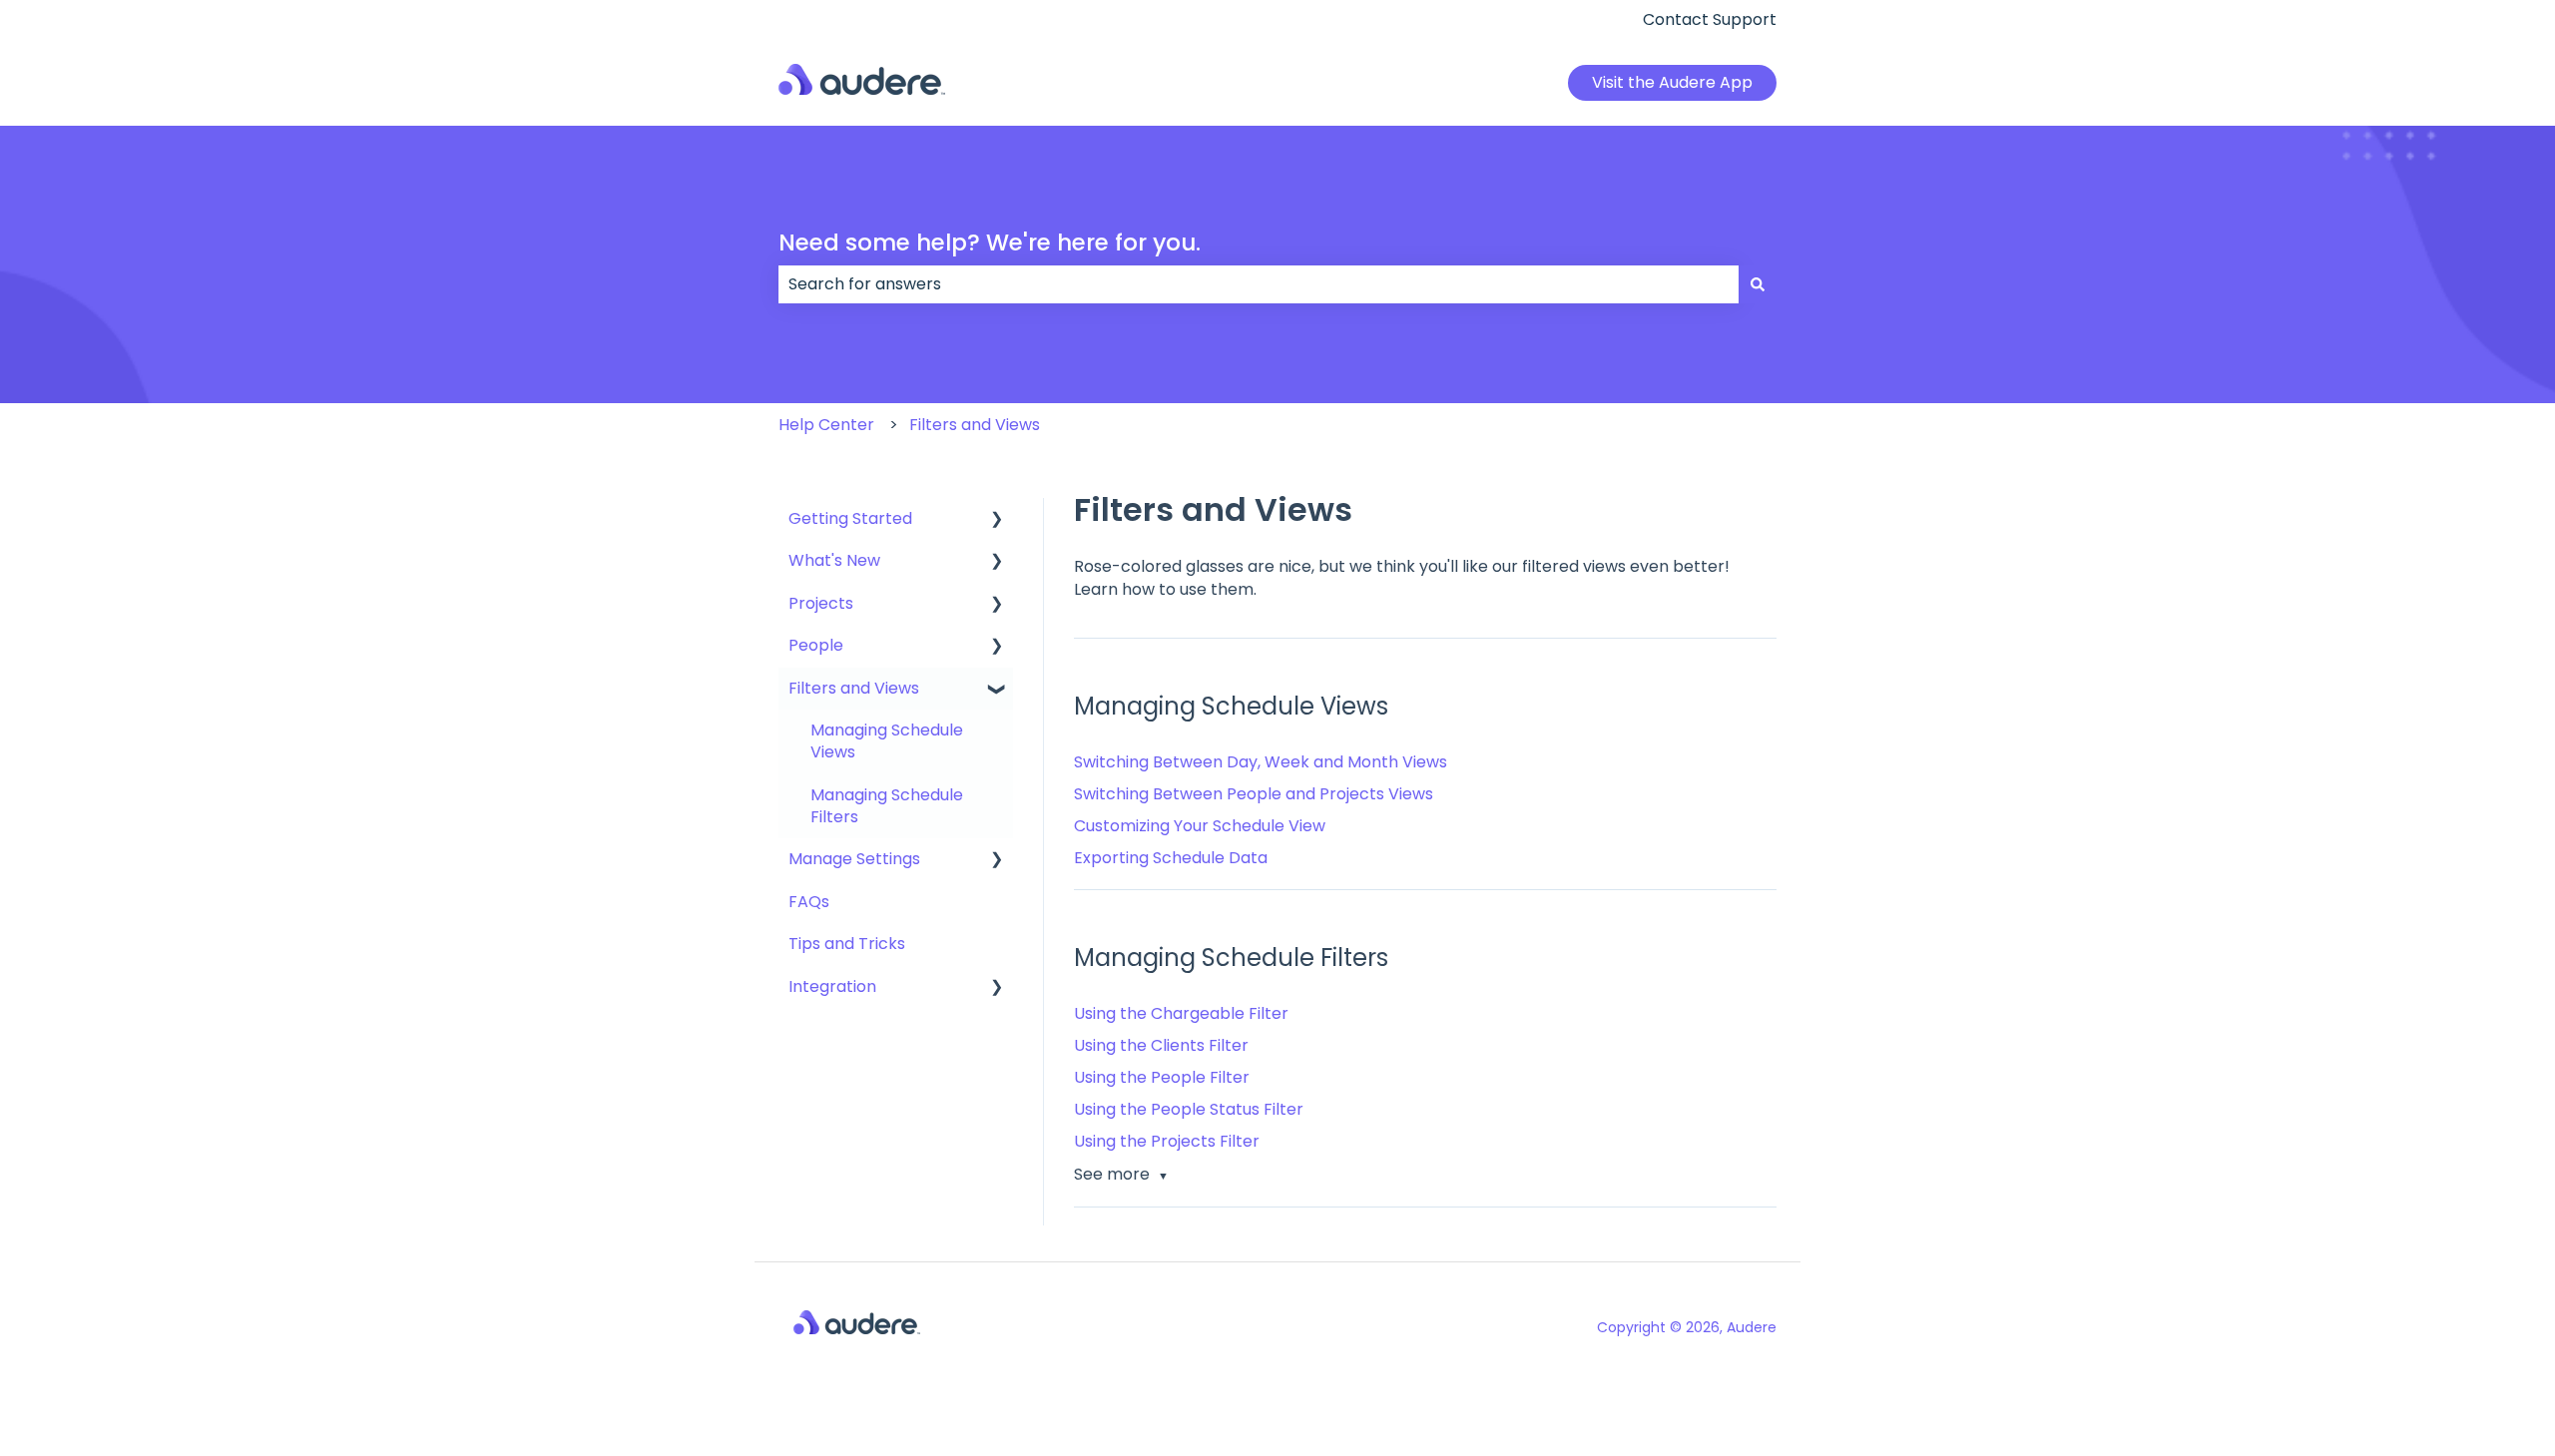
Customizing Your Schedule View (1200, 826)
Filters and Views (975, 425)
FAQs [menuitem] (809, 902)
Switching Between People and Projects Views (1254, 794)
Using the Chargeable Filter (1181, 1013)
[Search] (1758, 284)
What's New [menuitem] (834, 560)
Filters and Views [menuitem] (854, 688)
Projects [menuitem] (821, 603)
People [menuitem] (816, 645)
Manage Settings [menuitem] (854, 859)
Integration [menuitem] (832, 986)
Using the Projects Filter (1167, 1141)
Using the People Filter (1162, 1077)
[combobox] (1259, 284)
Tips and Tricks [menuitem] (847, 944)
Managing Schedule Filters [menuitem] (887, 806)
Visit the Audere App (1672, 82)
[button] (997, 520)
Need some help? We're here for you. (990, 243)
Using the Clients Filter (1161, 1045)
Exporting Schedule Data (1171, 858)
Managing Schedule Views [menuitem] (887, 741)
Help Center (826, 425)
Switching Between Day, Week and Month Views (1261, 762)
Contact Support (1710, 20)
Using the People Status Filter (1189, 1109)
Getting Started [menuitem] (850, 518)
